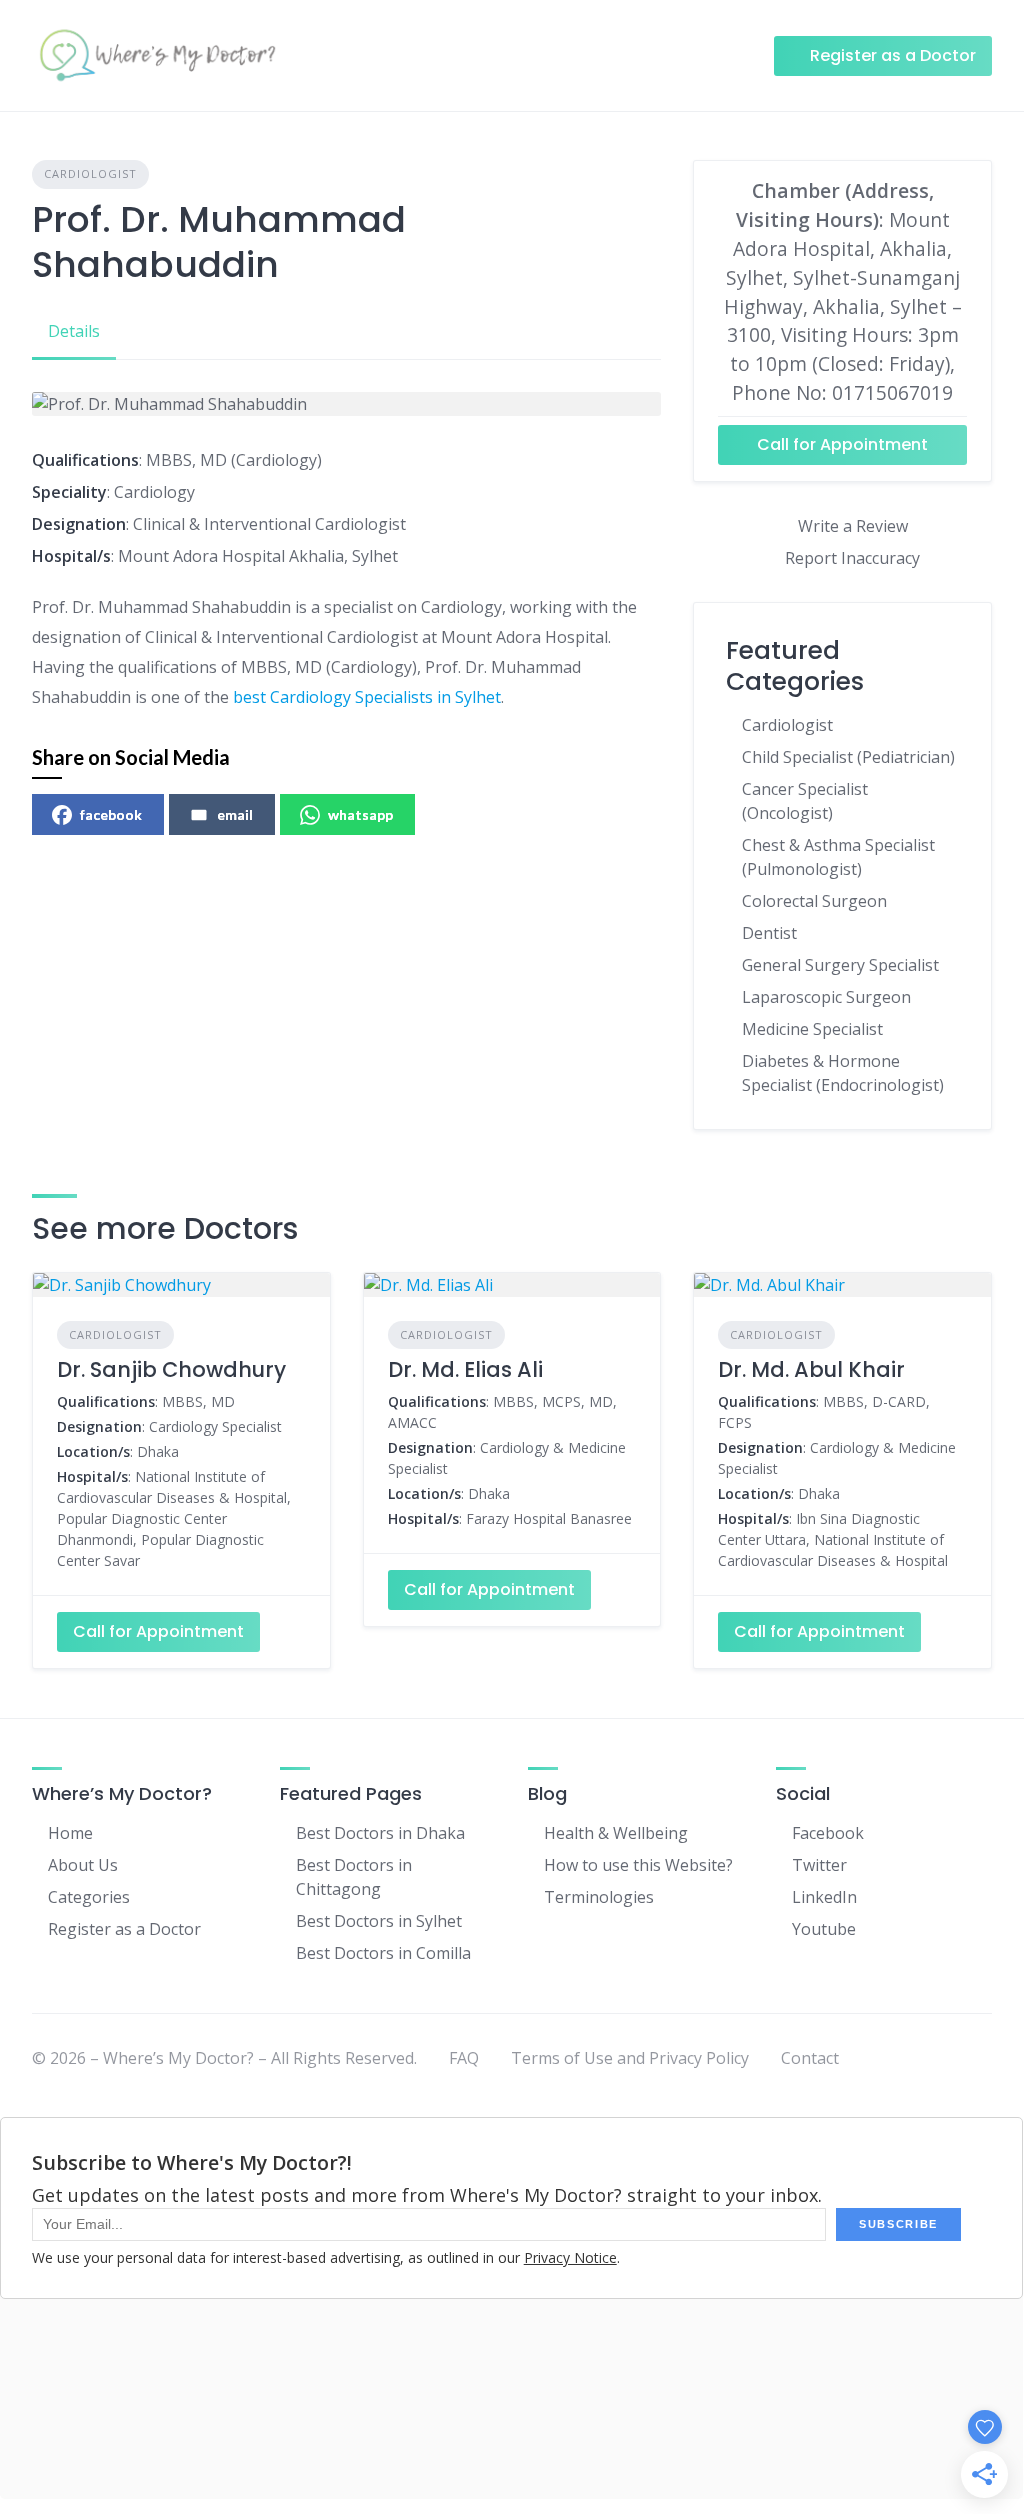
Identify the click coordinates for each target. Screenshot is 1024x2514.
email (235, 814)
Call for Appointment (842, 444)
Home (70, 1833)
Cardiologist (90, 173)
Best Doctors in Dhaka (380, 1833)
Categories (89, 1897)
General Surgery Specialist (840, 965)
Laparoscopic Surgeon (826, 997)
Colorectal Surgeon (814, 901)
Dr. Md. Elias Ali (465, 1369)
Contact (810, 2058)
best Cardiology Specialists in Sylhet (367, 697)
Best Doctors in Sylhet (379, 1921)
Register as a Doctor (124, 1929)
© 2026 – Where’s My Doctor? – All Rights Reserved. (224, 2058)
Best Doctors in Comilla (383, 1953)
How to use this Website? (638, 1865)
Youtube (824, 1929)
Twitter (819, 1865)
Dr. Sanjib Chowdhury (171, 1369)
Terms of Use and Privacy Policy (630, 2058)
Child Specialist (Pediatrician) (848, 757)
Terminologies (599, 1897)
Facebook (828, 1833)
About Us (83, 1865)
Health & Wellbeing (616, 1833)
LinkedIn (824, 1897)
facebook (111, 814)
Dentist (769, 933)
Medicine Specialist (812, 1029)
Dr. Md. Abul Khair (811, 1369)
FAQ (464, 2058)
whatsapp (360, 814)
